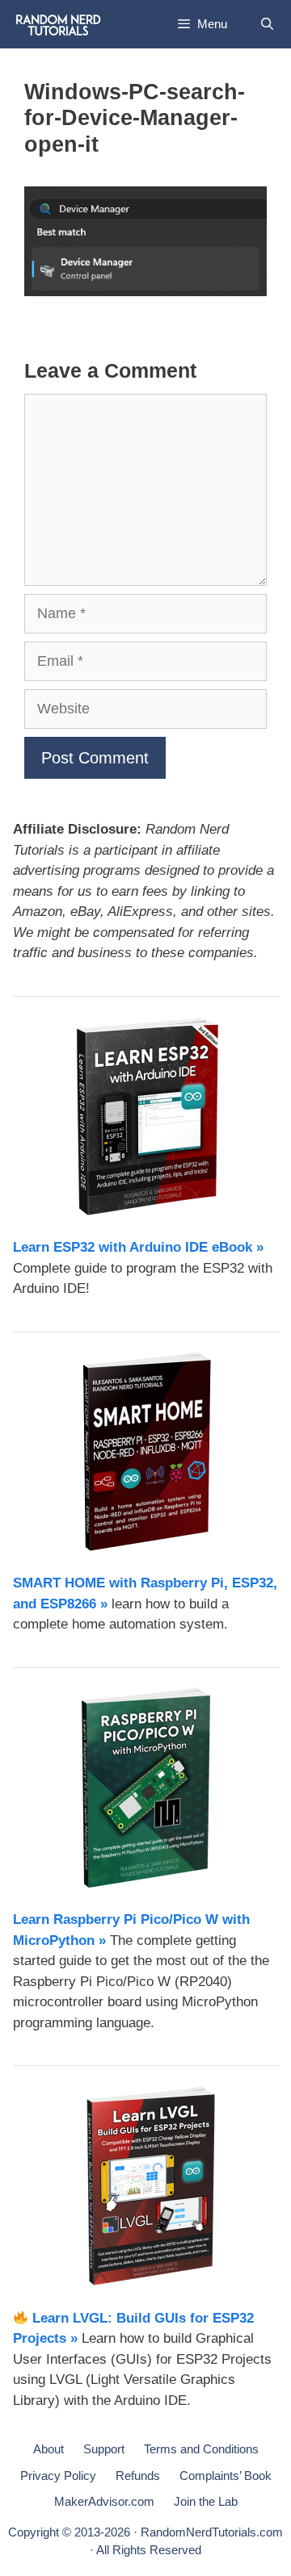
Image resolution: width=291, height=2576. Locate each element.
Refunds (138, 2476)
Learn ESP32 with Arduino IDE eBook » (138, 1247)
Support (104, 2449)
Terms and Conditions (201, 2449)
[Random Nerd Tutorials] (59, 24)
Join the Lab (206, 2501)
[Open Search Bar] (267, 24)
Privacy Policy (58, 2476)
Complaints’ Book (226, 2476)
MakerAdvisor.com (104, 2501)
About (48, 2449)
